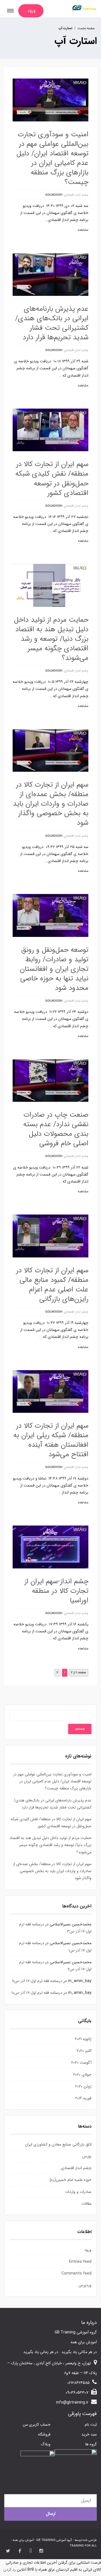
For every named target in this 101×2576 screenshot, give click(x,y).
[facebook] (20, 2551)
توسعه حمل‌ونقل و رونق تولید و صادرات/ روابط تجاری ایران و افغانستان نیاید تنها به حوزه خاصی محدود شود (54, 969)
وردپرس (85, 2285)
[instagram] (41, 2551)
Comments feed (76, 2273)
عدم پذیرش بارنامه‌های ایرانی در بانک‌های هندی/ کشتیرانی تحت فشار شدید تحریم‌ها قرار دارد (52, 323)
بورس (87, 2156)
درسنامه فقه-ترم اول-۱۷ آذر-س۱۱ (37, 1981)
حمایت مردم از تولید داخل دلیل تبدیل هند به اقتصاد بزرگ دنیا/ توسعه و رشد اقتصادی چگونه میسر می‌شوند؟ (51, 639)
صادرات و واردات (78, 2192)
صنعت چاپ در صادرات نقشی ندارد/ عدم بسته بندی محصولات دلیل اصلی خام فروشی (56, 1129)
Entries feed (80, 2262)
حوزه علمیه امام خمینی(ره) (71, 2180)
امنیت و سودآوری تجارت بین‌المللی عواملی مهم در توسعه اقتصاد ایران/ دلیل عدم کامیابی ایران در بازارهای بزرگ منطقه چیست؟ (52, 158)
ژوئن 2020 (83, 2086)
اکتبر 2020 (84, 2051)
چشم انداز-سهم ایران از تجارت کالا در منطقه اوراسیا (56, 1591)
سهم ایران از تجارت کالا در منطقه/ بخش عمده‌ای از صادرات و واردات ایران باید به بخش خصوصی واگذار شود (51, 804)
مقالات (86, 2204)
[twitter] (8, 2551)
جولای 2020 (82, 2075)
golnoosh (54, 195)
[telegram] (31, 2551)
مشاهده (83, 230)
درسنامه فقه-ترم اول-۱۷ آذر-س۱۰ (37, 1993)
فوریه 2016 (83, 2098)
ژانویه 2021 (83, 2039)
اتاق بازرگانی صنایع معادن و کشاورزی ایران (58, 2144)
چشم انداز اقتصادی (76, 195)
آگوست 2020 (81, 2063)
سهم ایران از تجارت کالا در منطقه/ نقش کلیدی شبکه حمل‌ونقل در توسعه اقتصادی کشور (52, 479)
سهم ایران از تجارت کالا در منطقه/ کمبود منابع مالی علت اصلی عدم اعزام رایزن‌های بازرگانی (52, 1285)
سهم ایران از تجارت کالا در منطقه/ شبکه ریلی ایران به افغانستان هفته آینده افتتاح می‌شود (51, 1440)
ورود (88, 2250)
